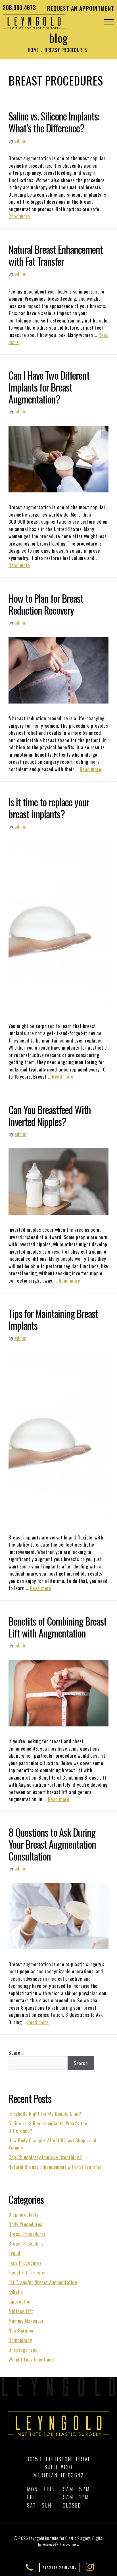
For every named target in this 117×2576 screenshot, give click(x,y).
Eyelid (14, 2253)
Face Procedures (25, 2263)
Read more (19, 216)
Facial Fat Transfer (27, 2272)
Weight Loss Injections (31, 2359)
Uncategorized (23, 2350)
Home (33, 50)
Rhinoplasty (20, 2340)
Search (16, 2052)
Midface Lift (21, 2311)
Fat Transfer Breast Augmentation (43, 2282)
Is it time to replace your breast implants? (49, 808)
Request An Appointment (81, 8)
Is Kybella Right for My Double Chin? (45, 2114)
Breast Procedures (27, 2234)
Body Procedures (25, 2224)
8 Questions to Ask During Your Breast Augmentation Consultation (52, 1844)
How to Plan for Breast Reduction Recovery (46, 604)
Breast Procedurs (26, 2243)
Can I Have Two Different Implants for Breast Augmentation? (49, 387)
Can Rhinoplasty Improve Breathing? (45, 2157)
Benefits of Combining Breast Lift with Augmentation (58, 1627)
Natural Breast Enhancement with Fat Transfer (56, 255)
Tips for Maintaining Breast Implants (53, 1319)
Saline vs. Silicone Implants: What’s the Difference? (54, 122)
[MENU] (109, 22)
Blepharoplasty (24, 2214)
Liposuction (20, 2301)
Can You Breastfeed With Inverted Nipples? (50, 1116)
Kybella (16, 2292)
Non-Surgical (22, 2330)
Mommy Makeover (26, 2321)
